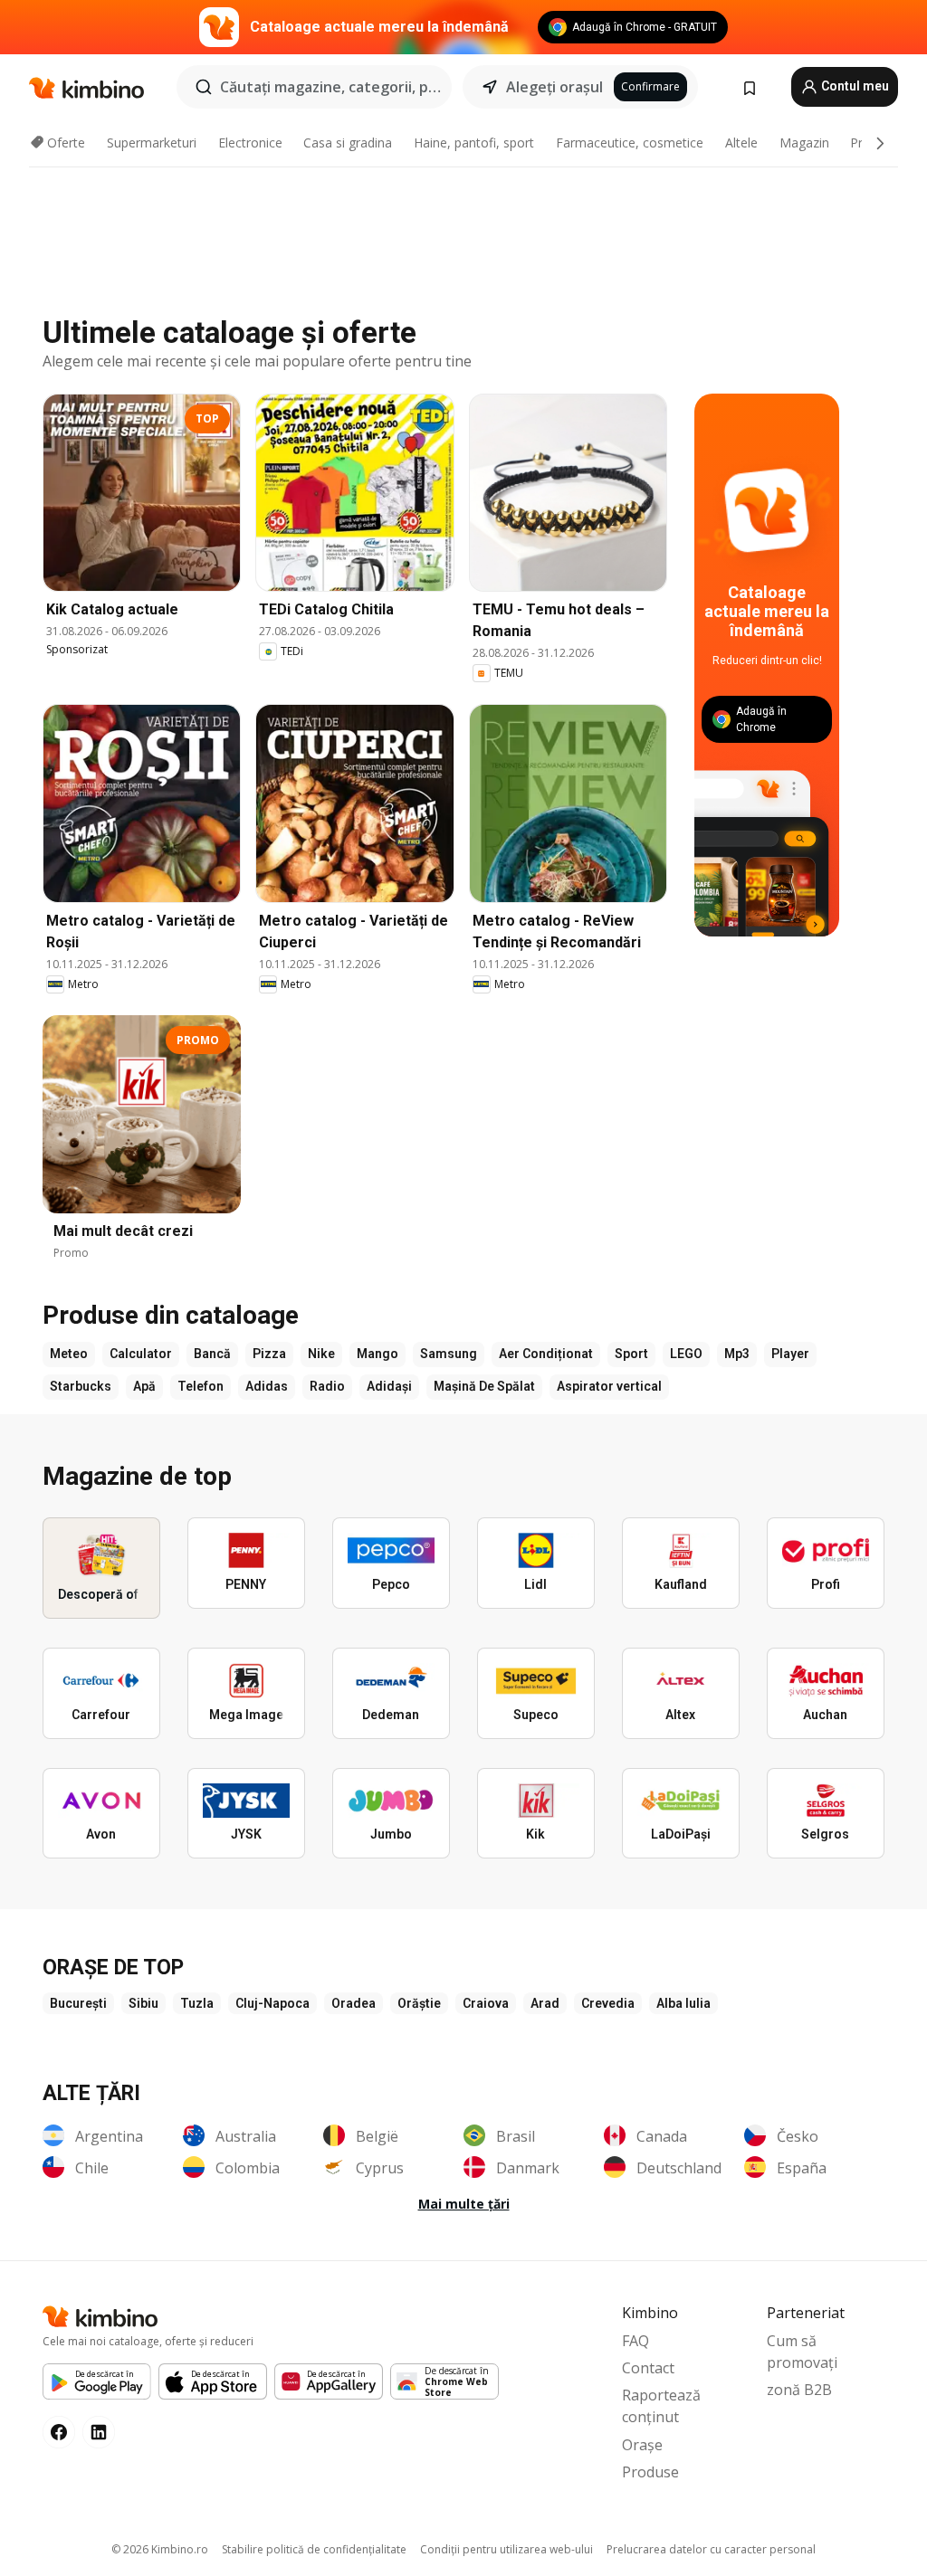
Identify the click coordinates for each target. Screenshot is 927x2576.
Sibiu (143, 2003)
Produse (650, 2472)
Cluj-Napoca (272, 2003)
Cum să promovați (802, 2352)
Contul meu (854, 86)
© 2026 (160, 2549)
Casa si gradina (348, 143)
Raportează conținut (661, 2406)
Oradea (354, 2003)
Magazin (804, 143)
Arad (545, 2003)
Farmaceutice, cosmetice (630, 143)
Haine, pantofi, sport (474, 143)
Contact (648, 2368)
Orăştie (419, 2003)
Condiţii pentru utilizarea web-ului (507, 2549)
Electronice (250, 143)
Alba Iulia (683, 2003)
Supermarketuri (152, 143)
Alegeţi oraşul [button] (554, 87)
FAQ (636, 2341)
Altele (741, 143)
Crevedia (608, 2003)
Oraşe (642, 2445)
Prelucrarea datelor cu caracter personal (711, 2549)
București (78, 2003)
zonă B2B (799, 2390)
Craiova (486, 2003)
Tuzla (197, 2003)
